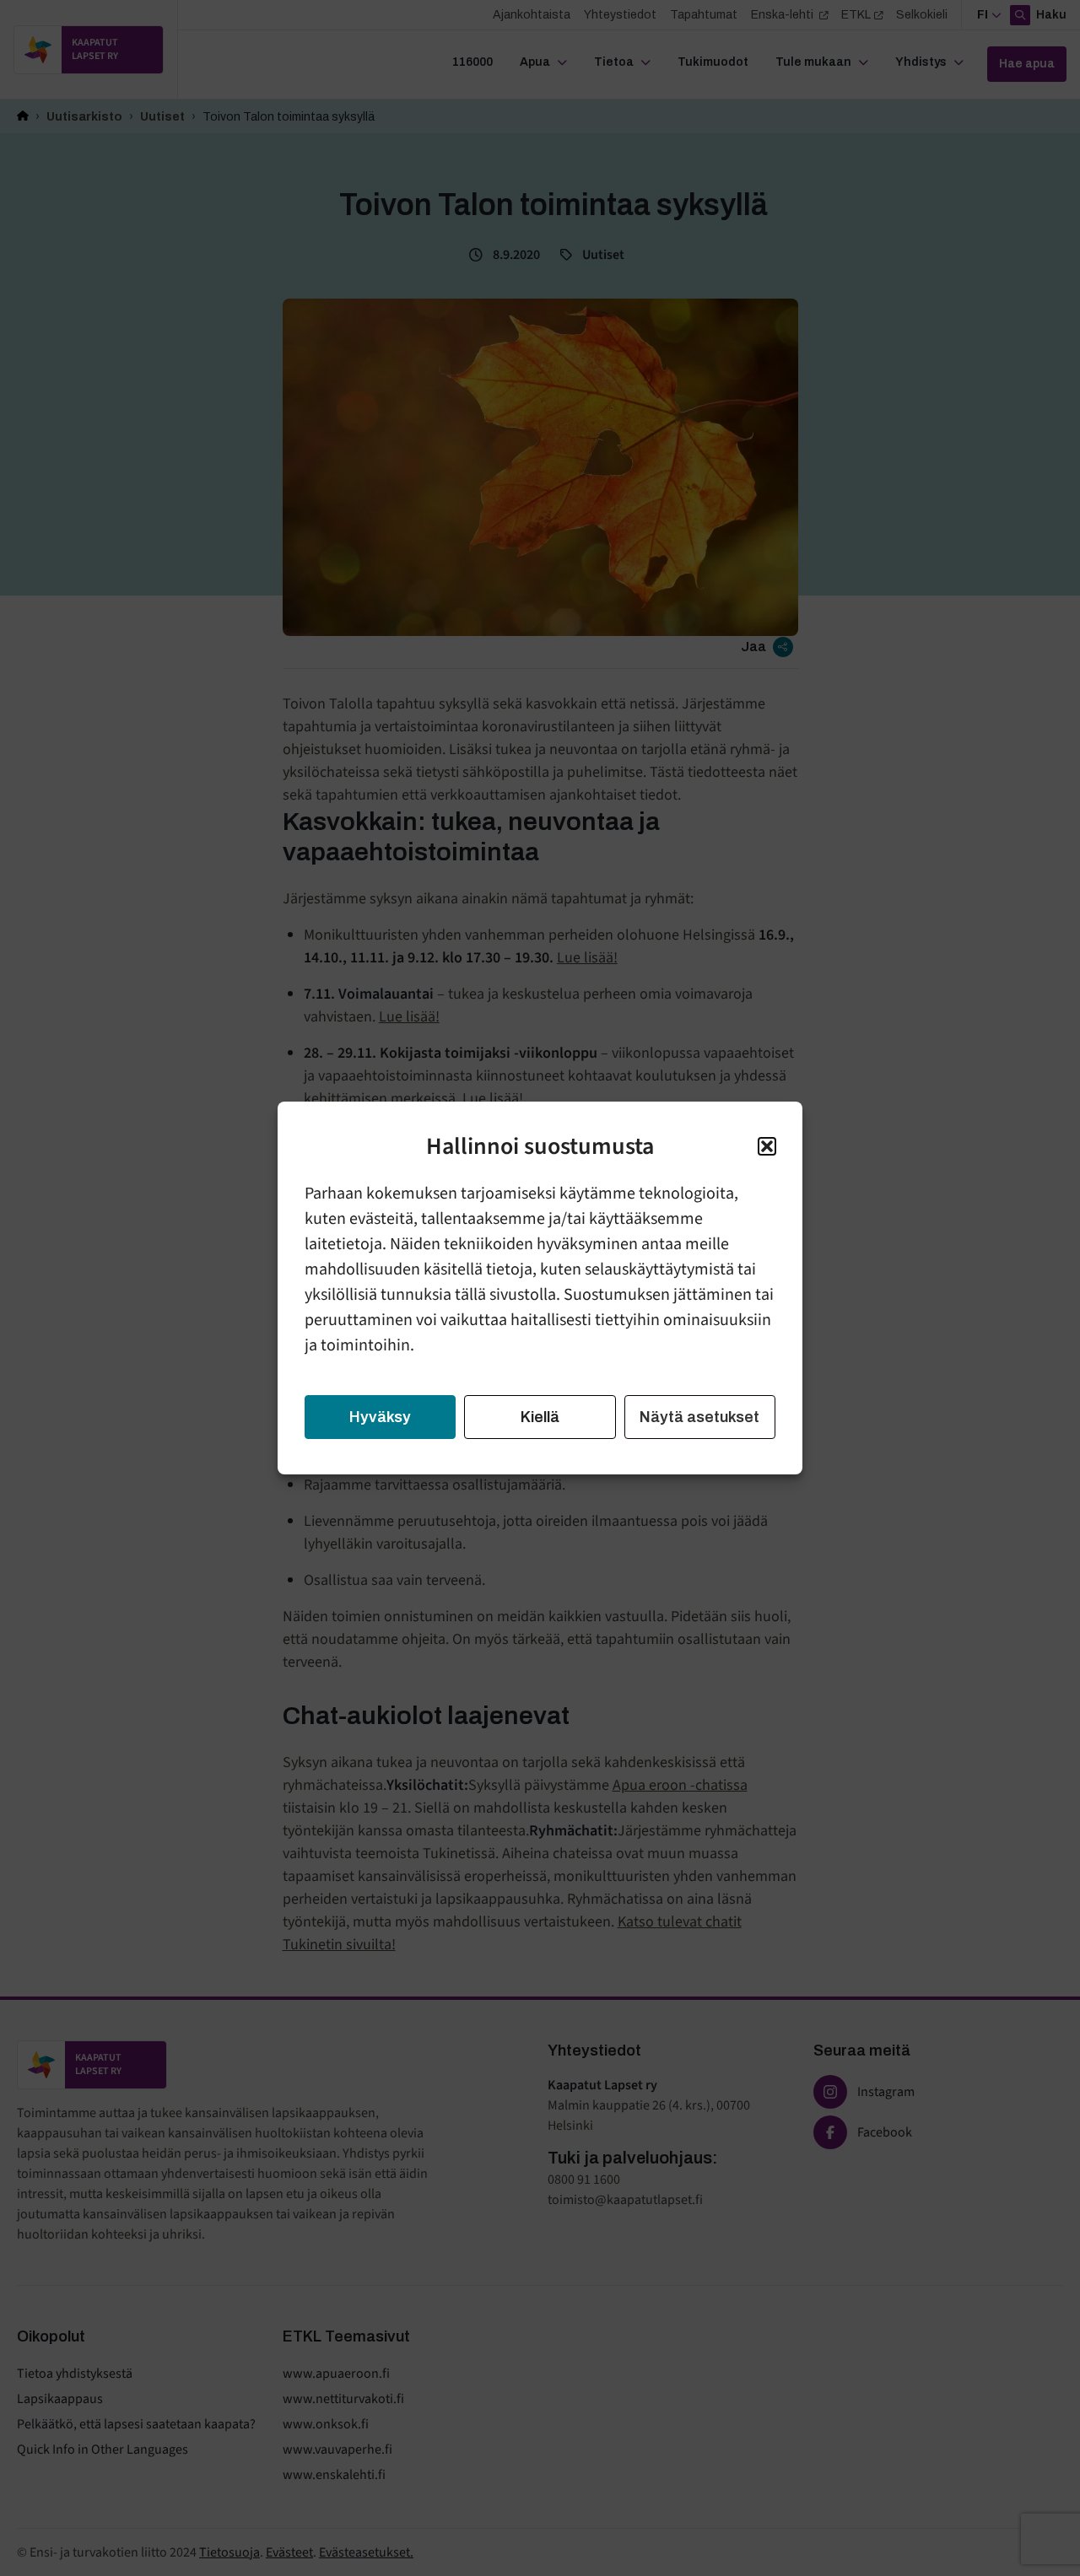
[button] (767, 1146)
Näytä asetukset (699, 1417)
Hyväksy (380, 1417)
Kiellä (540, 1417)
